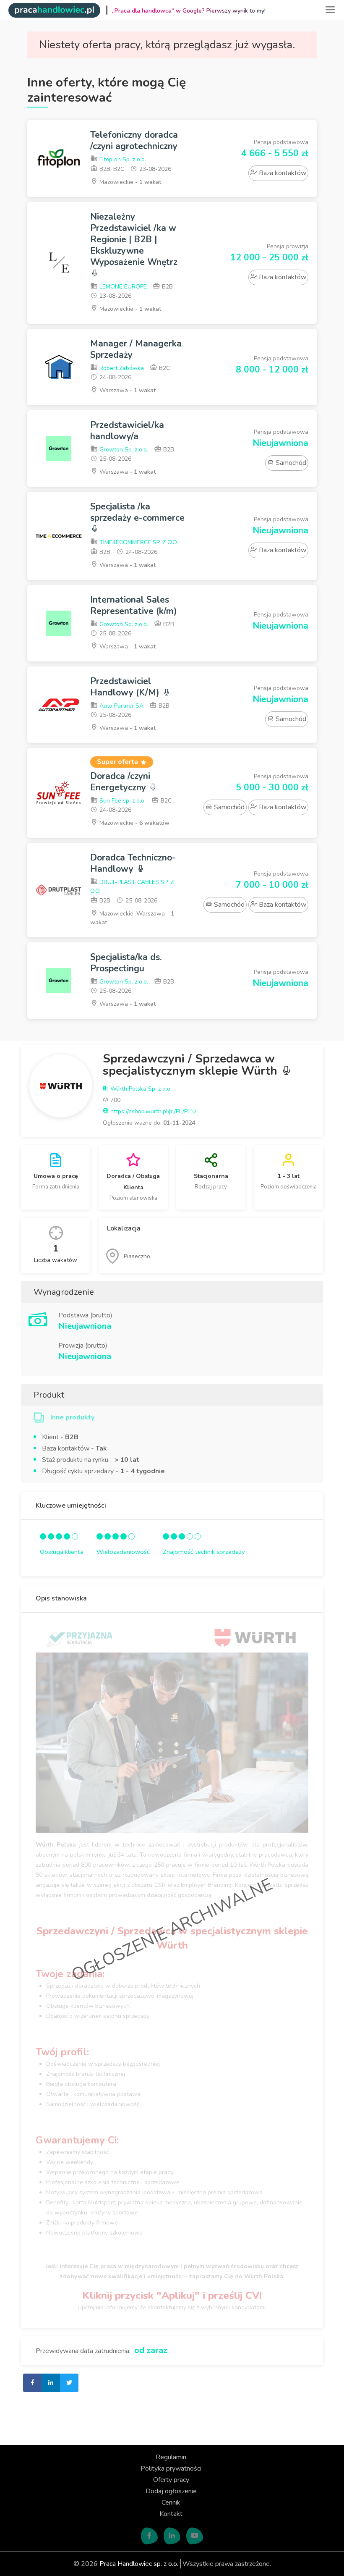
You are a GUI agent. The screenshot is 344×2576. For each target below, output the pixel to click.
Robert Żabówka (121, 368)
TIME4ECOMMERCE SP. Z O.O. (138, 542)
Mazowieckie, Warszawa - (132, 918)
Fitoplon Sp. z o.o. (122, 159)
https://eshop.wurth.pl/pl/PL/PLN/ (152, 1111)
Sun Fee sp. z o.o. (122, 801)
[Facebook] (149, 2536)
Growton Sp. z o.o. (123, 450)
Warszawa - (127, 390)
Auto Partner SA (121, 706)
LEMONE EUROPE (122, 287)
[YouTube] (195, 2536)
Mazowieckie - (129, 182)
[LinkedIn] (172, 2536)
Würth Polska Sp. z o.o (139, 1089)
